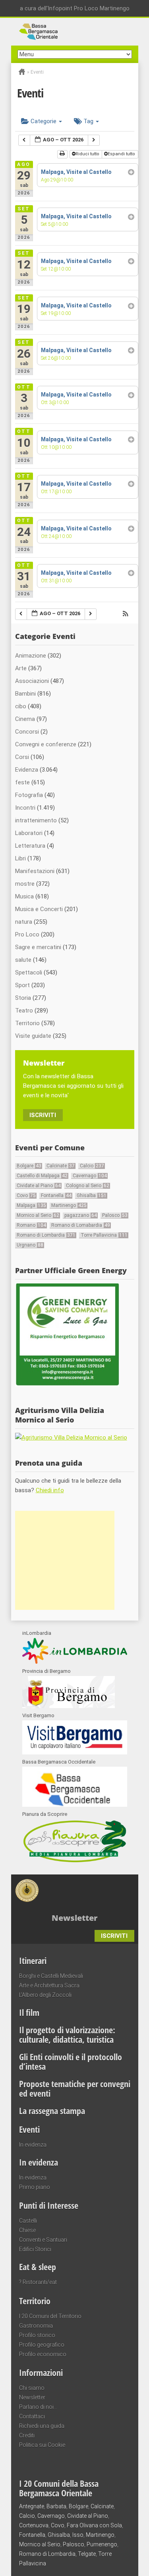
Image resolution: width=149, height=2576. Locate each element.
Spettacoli (29, 972)
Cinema (25, 719)
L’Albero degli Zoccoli (45, 1995)
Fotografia (29, 795)
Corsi (22, 757)
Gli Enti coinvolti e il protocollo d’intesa (71, 2061)
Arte (21, 668)
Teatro (24, 1011)
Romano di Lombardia (46, 1235)
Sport (22, 985)
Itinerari (33, 1960)
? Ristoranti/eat (38, 2282)
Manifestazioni (35, 871)
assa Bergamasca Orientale (75, 32)
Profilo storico (37, 2335)
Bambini (25, 694)
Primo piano (35, 2187)
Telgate (87, 2554)
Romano (31, 1225)
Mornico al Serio (38, 1215)
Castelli (28, 2221)
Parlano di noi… (38, 2407)
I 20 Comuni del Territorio (50, 2316)
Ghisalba (92, 1196)
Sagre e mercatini (38, 947)
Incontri (25, 808)
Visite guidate (33, 1036)
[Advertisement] (65, 1560)
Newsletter (32, 2397)
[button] (126, 615)
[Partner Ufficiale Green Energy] (67, 1385)
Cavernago (90, 1176)
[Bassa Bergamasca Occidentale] (75, 1805)
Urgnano (30, 1245)
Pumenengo (102, 2544)
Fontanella (56, 1196)
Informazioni (41, 2372)
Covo (26, 1196)
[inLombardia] (75, 1662)
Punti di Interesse (49, 2205)
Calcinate (61, 1166)
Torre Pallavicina (104, 1235)
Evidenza (27, 770)
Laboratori (29, 833)
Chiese (27, 2230)
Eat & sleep (38, 2267)
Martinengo (69, 1205)
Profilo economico (43, 2354)
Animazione (31, 656)
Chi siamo (32, 2388)
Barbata (56, 2506)
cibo (21, 706)
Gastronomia (36, 2326)
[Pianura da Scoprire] (75, 1862)
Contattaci (32, 2416)
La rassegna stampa (52, 2111)
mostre (25, 884)
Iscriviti (43, 1115)
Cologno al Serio (88, 1186)
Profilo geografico (42, 2345)
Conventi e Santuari (43, 2240)
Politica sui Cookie (42, 2445)
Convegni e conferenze (46, 744)
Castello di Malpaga (42, 1176)
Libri (20, 858)
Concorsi (27, 732)
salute (23, 960)
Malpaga (31, 1205)
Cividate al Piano (39, 1186)
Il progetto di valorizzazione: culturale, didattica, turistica (67, 2034)
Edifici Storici (35, 2249)
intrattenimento (36, 820)
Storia (23, 998)
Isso (78, 2535)
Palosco (115, 1215)
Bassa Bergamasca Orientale (88, 1886)
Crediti (27, 2435)
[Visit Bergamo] (75, 1752)
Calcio (92, 1166)
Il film (29, 2012)
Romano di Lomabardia (81, 1225)
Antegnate (32, 2506)
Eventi (29, 2129)
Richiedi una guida (42, 2426)
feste (22, 782)
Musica (24, 896)
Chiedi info (50, 1490)
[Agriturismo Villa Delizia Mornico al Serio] (71, 1438)
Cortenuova (34, 2525)
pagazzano (81, 1215)
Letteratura (30, 846)
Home (22, 72)
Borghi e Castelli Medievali (51, 1976)
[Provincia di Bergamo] (69, 1706)
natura (24, 922)
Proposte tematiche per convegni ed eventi (75, 2088)
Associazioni (32, 681)
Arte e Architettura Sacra (49, 1985)
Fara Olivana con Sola (94, 2525)
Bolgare (29, 1166)
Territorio (27, 1023)
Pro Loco (27, 934)
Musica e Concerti (39, 909)
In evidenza (33, 2145)
